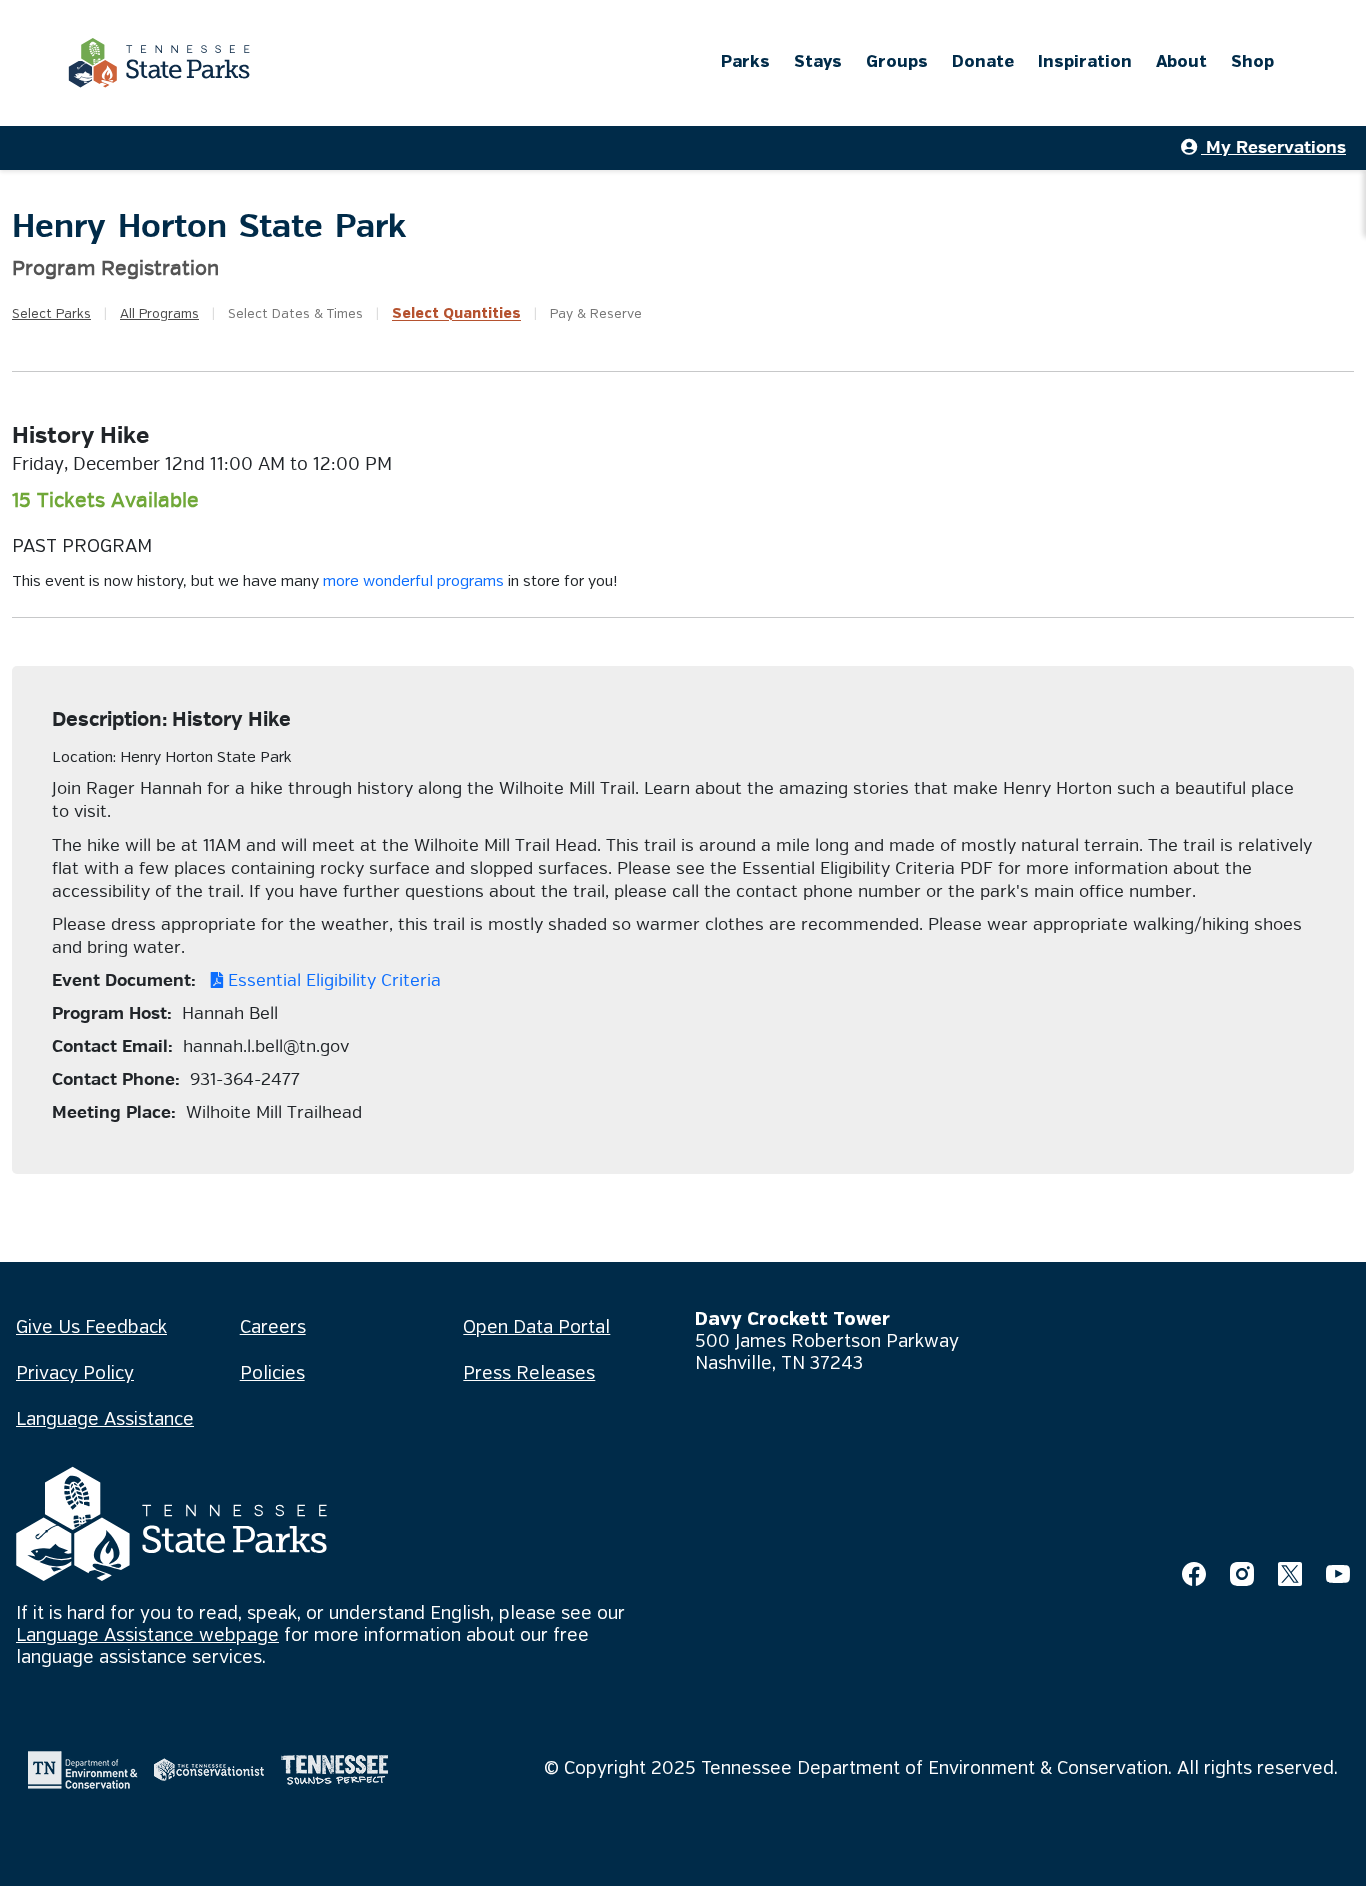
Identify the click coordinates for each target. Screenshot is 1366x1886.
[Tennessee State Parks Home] (159, 63)
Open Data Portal (536, 1328)
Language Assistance (105, 1420)
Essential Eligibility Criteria (332, 980)
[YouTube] (1338, 1574)
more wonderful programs (413, 582)
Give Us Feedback (91, 1328)
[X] (1290, 1574)
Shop (1252, 62)
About (1181, 62)
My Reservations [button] (1273, 147)
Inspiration (1085, 62)
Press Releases (529, 1374)
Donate (983, 62)
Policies (272, 1374)
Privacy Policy (75, 1374)
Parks (745, 62)
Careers (273, 1328)
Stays (818, 62)
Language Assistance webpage (147, 1636)
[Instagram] (1242, 1574)
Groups (897, 62)
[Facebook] (1194, 1574)
